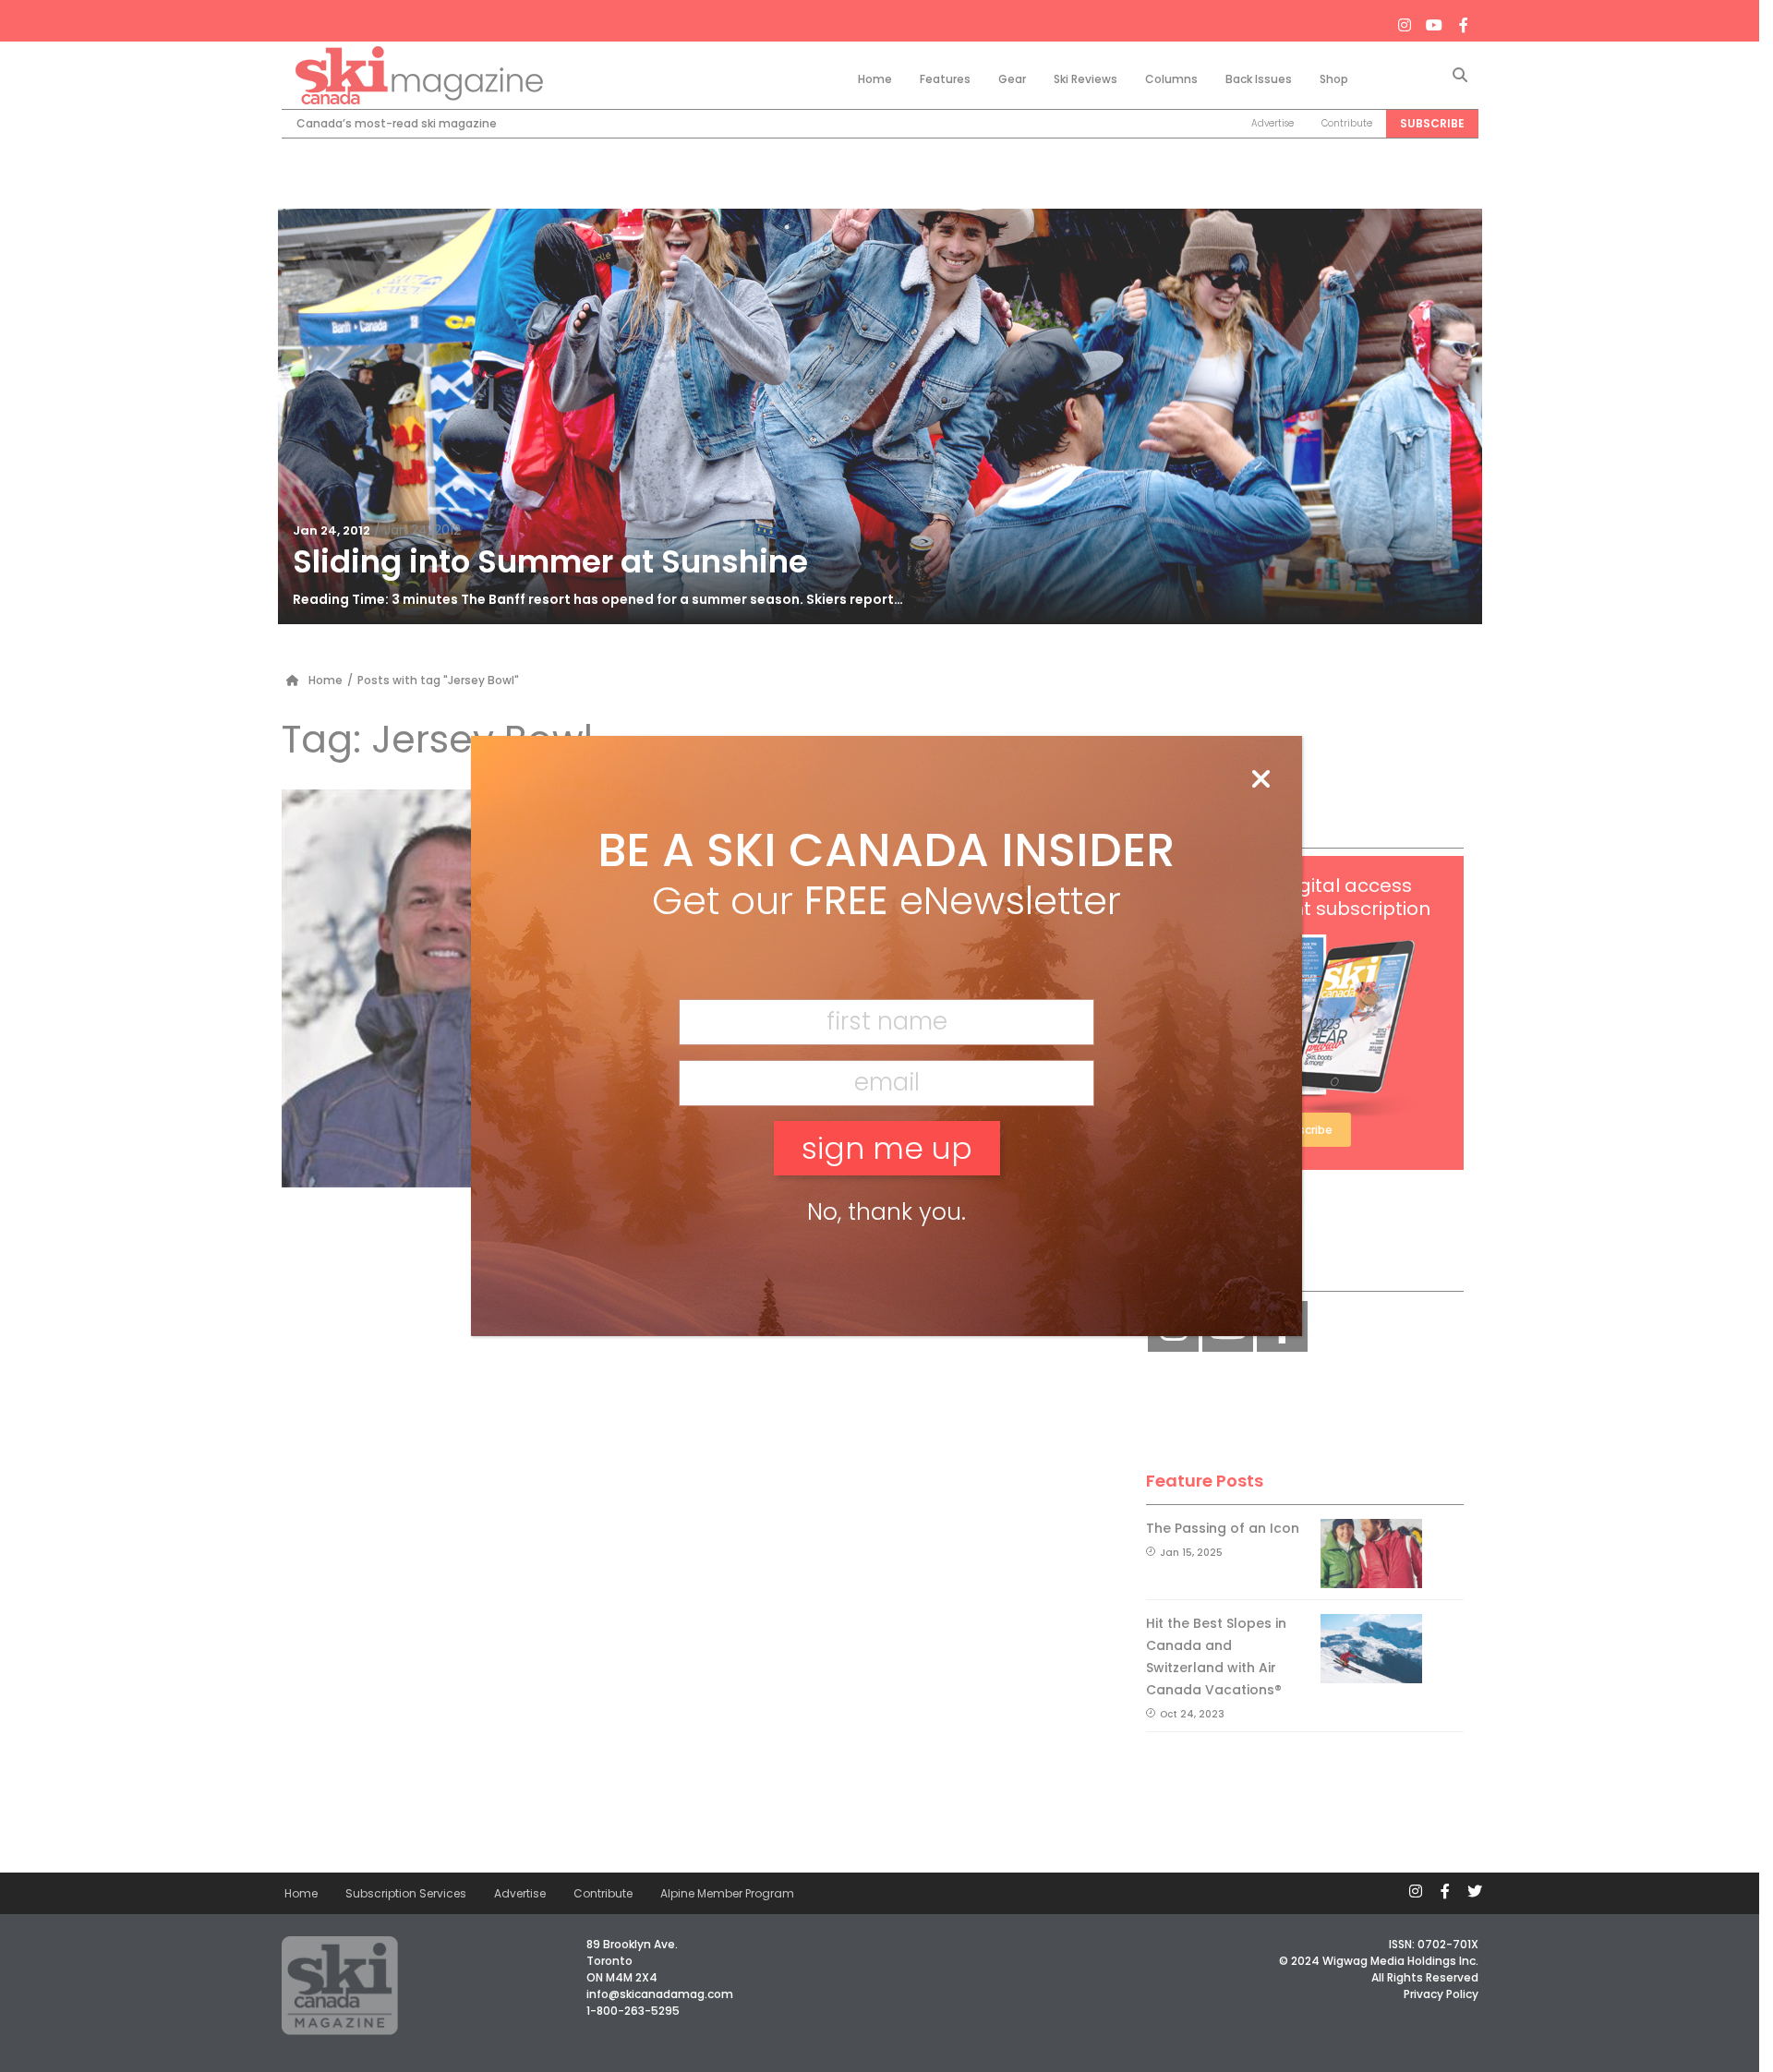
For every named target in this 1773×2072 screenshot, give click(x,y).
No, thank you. (886, 1212)
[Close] (1260, 780)
